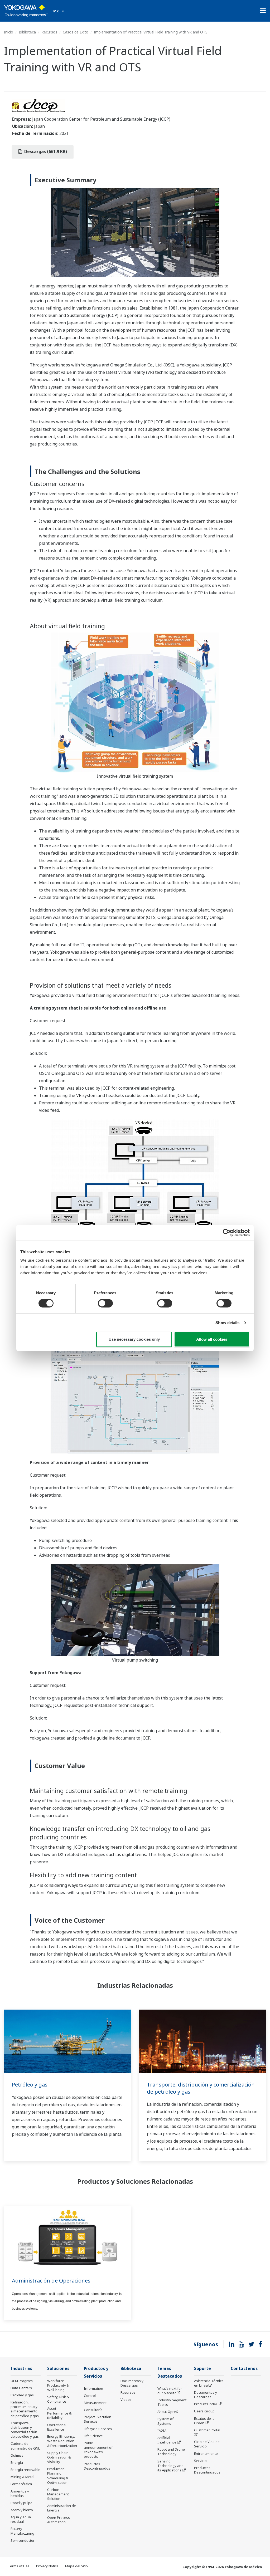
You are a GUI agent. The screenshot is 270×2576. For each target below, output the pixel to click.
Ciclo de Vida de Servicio (207, 2444)
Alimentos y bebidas (20, 2493)
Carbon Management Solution (58, 2494)
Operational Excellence (57, 2427)
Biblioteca (27, 32)
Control (90, 2396)
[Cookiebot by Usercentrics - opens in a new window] (227, 1233)
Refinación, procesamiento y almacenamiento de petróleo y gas (25, 2409)
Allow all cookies (212, 1339)
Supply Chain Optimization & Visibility (59, 2457)
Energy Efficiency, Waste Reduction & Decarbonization (62, 2441)
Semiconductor (23, 2540)
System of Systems (165, 2421)
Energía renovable (25, 2470)
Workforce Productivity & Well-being (58, 2385)
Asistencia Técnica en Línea (209, 2383)
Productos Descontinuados (97, 2466)
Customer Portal (207, 2430)
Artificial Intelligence (167, 2440)
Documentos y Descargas (132, 2383)
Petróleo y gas (30, 2085)
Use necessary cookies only (134, 1339)
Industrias (21, 2369)
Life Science (93, 2436)
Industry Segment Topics (172, 2402)
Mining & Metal (22, 2477)
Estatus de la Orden (204, 2421)
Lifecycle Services (98, 2429)
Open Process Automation (59, 2520)
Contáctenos (244, 2369)
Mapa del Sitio (76, 2566)
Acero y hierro (22, 2510)
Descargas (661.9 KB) (45, 151)
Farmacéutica (21, 2484)
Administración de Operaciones (51, 2281)
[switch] (105, 1303)
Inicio (9, 32)
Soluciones (58, 2369)
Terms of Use (19, 2566)
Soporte (202, 2369)
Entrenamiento (206, 2453)
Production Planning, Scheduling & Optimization (58, 2475)
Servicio (200, 2461)
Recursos (49, 32)
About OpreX (168, 2412)
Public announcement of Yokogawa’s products (98, 2450)
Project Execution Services (98, 2419)
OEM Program (22, 2381)
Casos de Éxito (76, 32)
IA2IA (162, 2431)
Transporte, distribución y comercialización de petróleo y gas (201, 2088)
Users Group (204, 2411)
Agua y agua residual (21, 2519)
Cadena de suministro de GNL (25, 2446)
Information (93, 2388)
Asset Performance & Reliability (59, 2413)
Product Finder (206, 2404)
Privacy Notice (47, 2566)
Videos (126, 2399)
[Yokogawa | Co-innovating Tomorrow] (26, 11)
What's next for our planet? (170, 2391)
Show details (227, 1323)
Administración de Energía (62, 2508)
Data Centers (21, 2388)
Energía (17, 2462)
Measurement (95, 2403)
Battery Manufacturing (22, 2531)
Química (17, 2455)
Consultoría (93, 2410)
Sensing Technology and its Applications (170, 2466)
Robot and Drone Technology (171, 2452)
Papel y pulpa (21, 2503)
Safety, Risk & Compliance (58, 2399)
